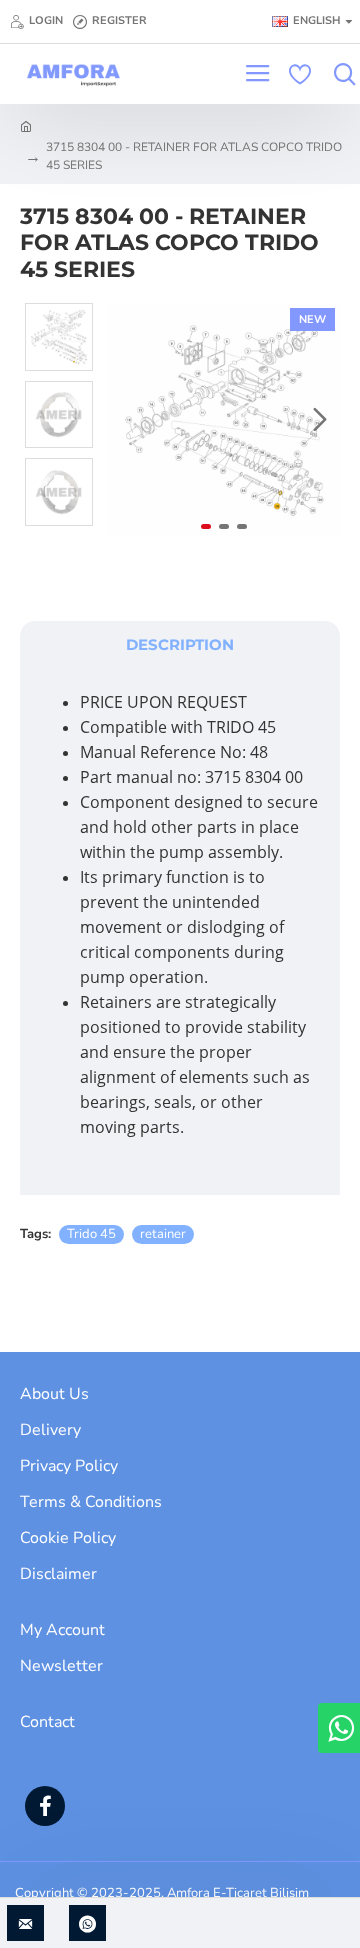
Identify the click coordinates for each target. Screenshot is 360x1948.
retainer (163, 1234)
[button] (128, 420)
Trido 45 (91, 1234)
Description (180, 644)
